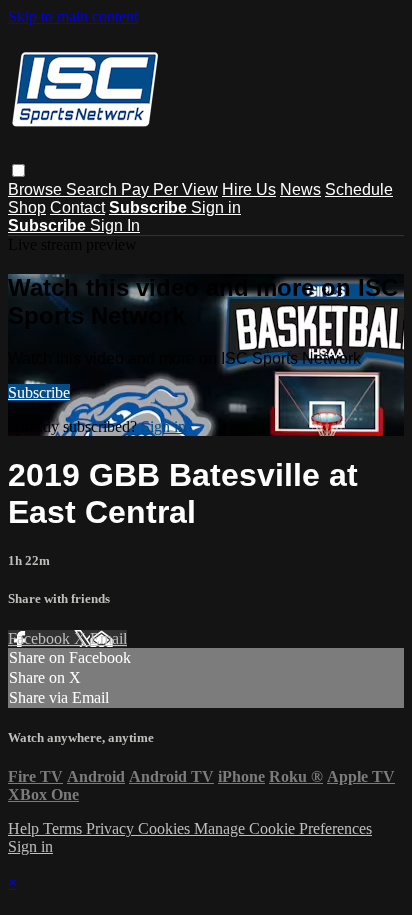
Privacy (112, 828)
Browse (37, 189)
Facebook (41, 638)
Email (108, 638)
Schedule (359, 189)
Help (25, 828)
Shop (27, 207)
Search (93, 189)
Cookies (166, 828)
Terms (64, 828)
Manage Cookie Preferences (283, 828)
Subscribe (39, 392)
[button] (18, 170)
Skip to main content (73, 16)
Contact (77, 207)
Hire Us (249, 189)
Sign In (115, 225)
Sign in (216, 207)
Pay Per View (169, 189)
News (300, 189)
